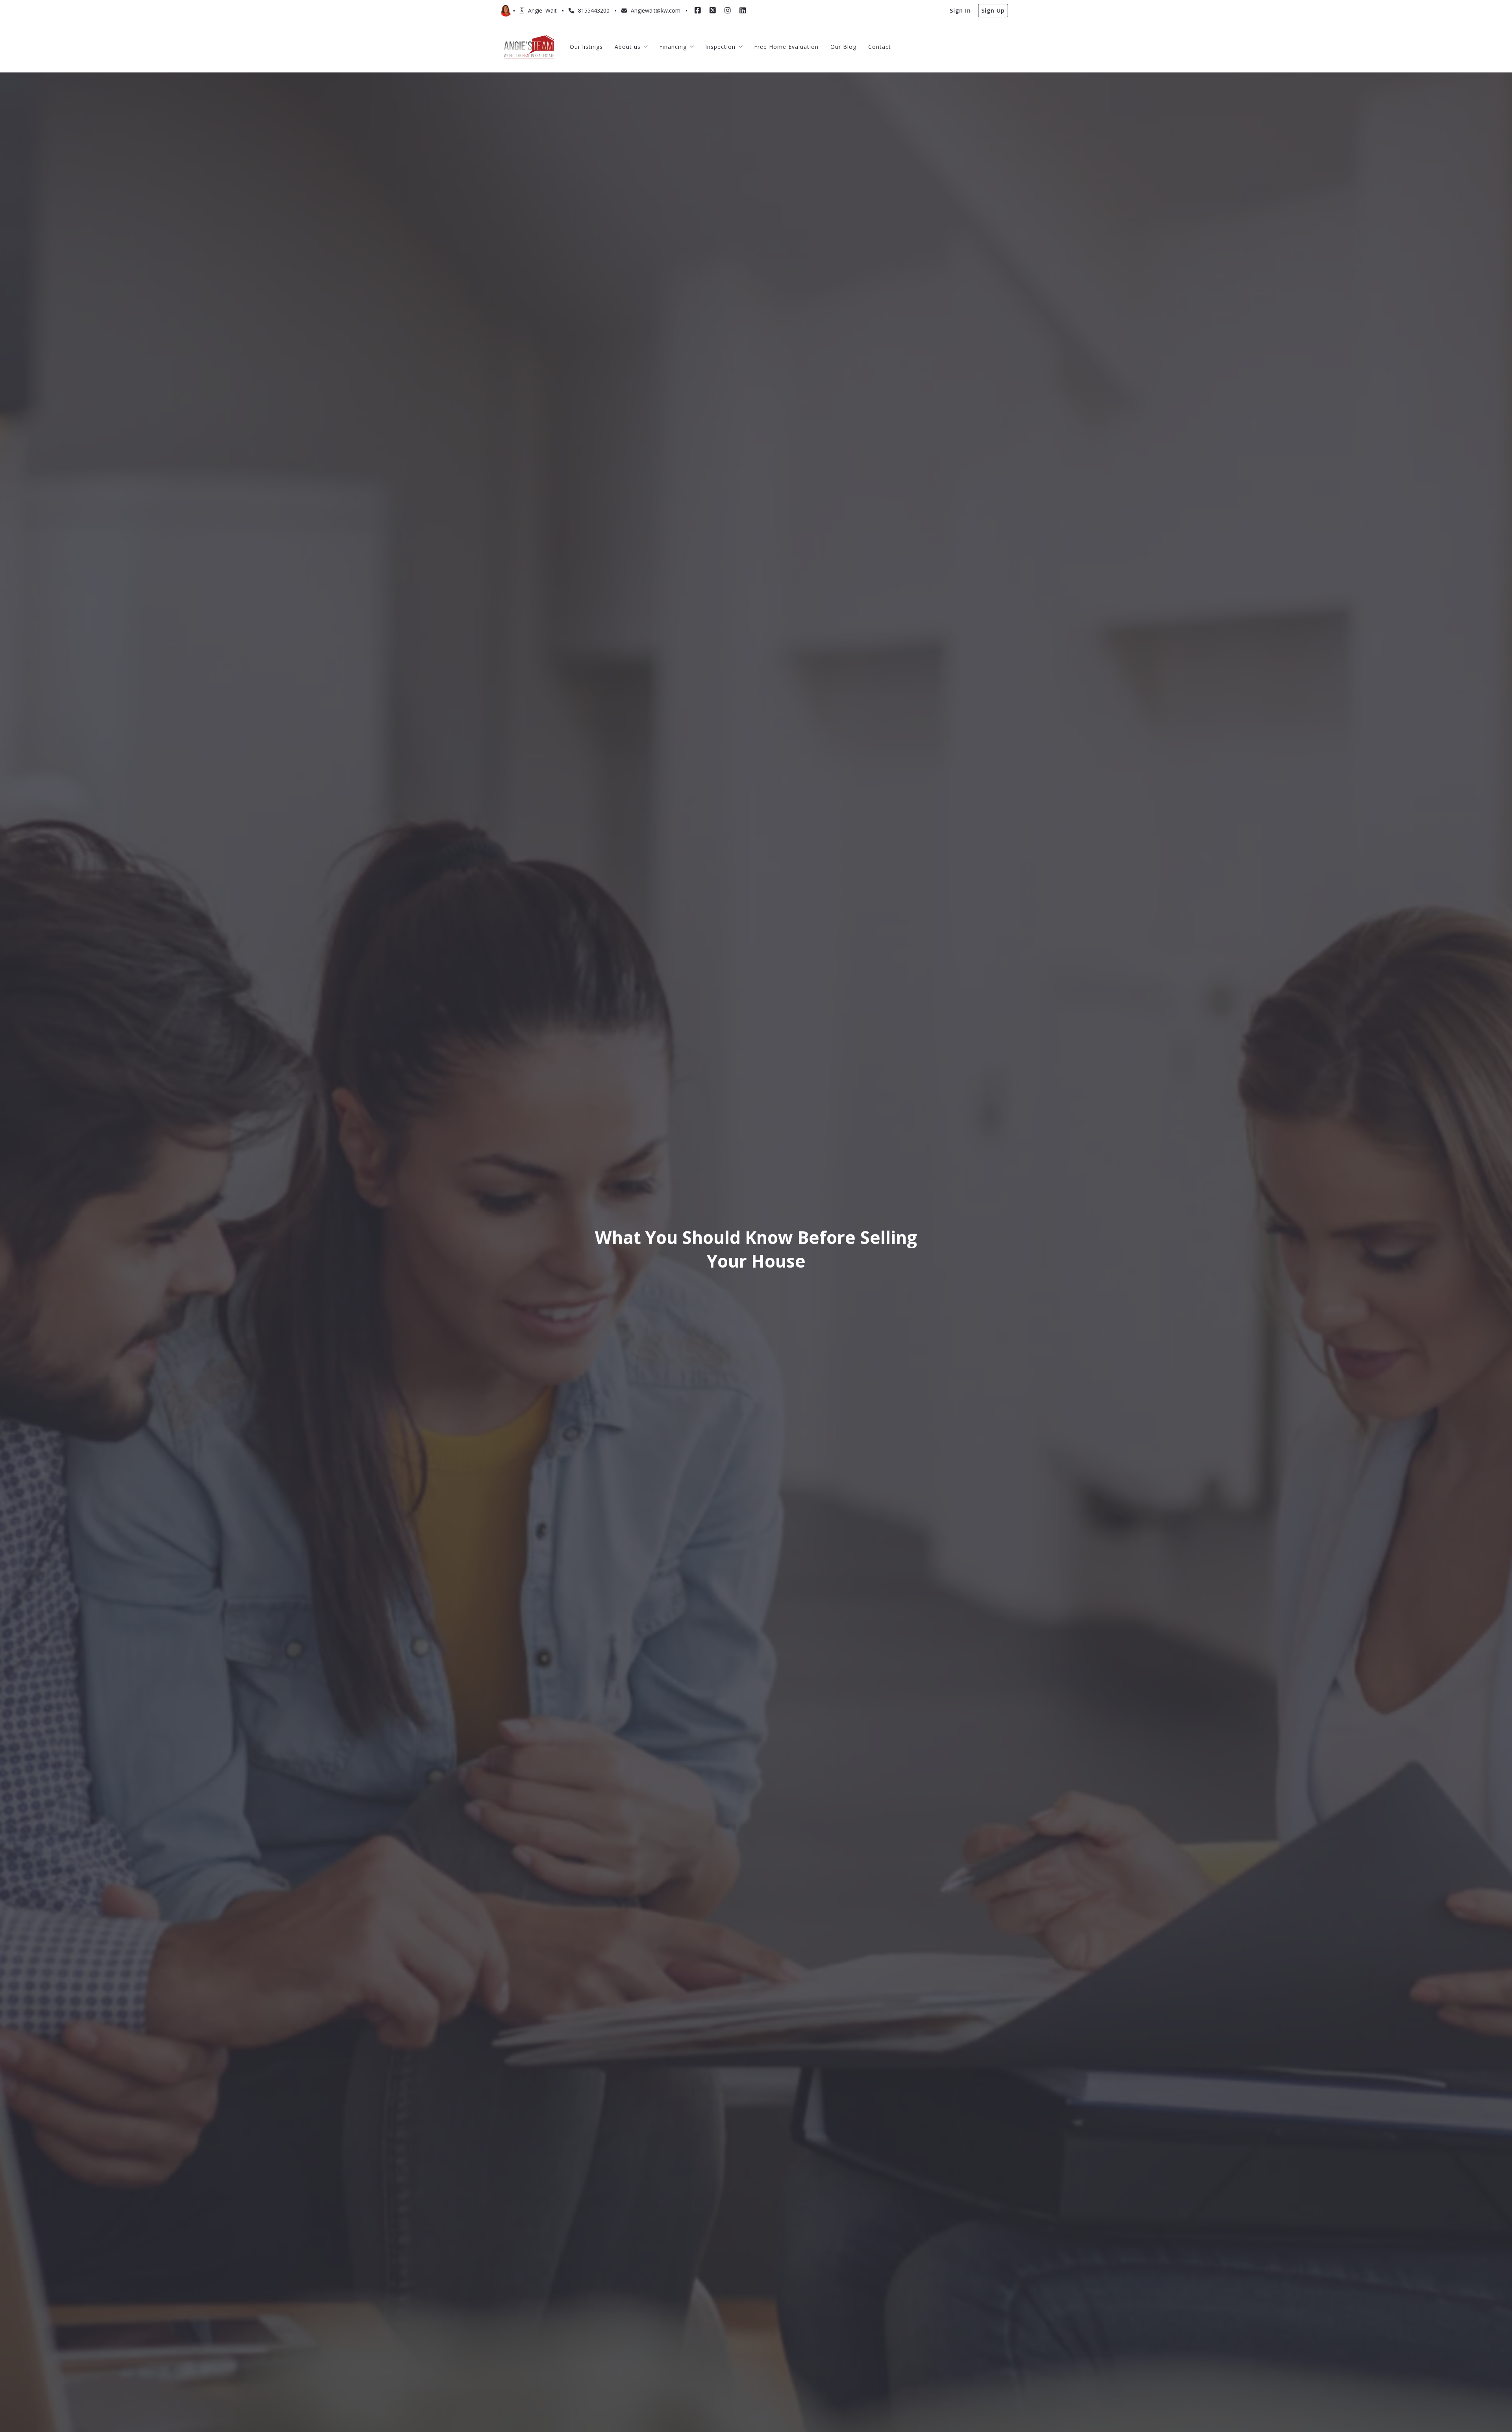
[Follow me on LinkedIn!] (743, 11)
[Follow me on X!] (713, 11)
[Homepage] (529, 47)
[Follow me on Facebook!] (698, 11)
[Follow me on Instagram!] (728, 11)
